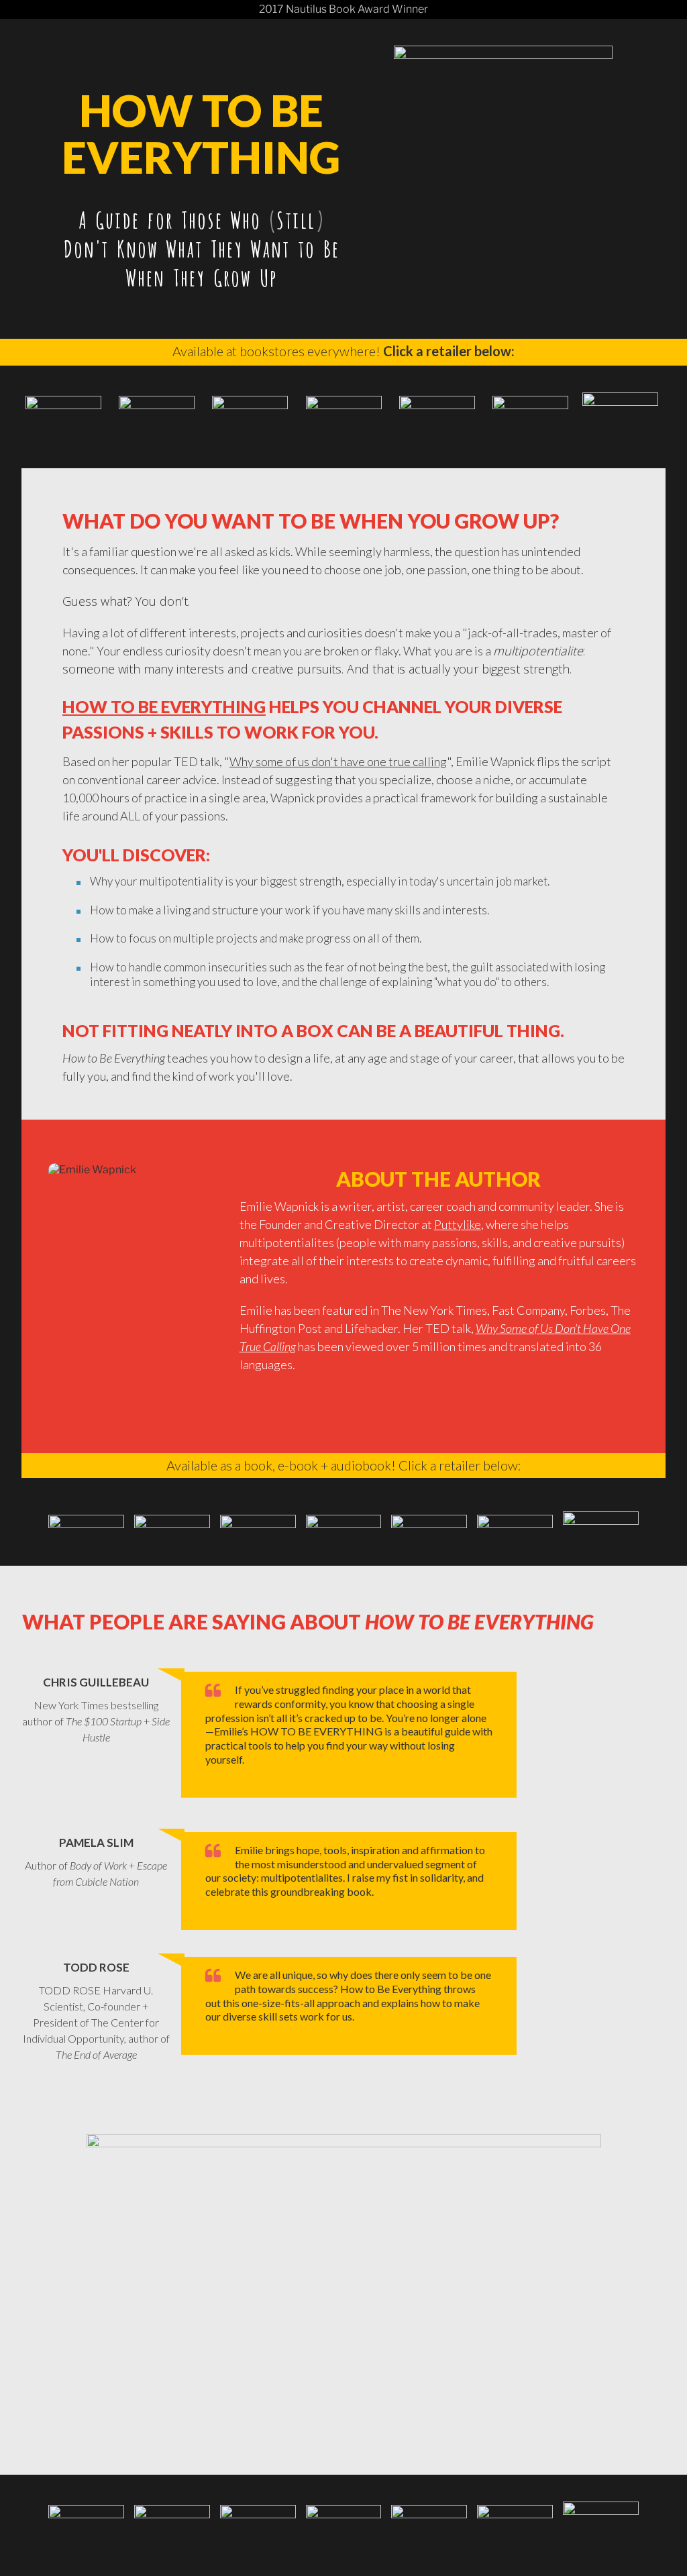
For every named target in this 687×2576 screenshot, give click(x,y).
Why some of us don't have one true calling (338, 761)
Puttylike (458, 1224)
